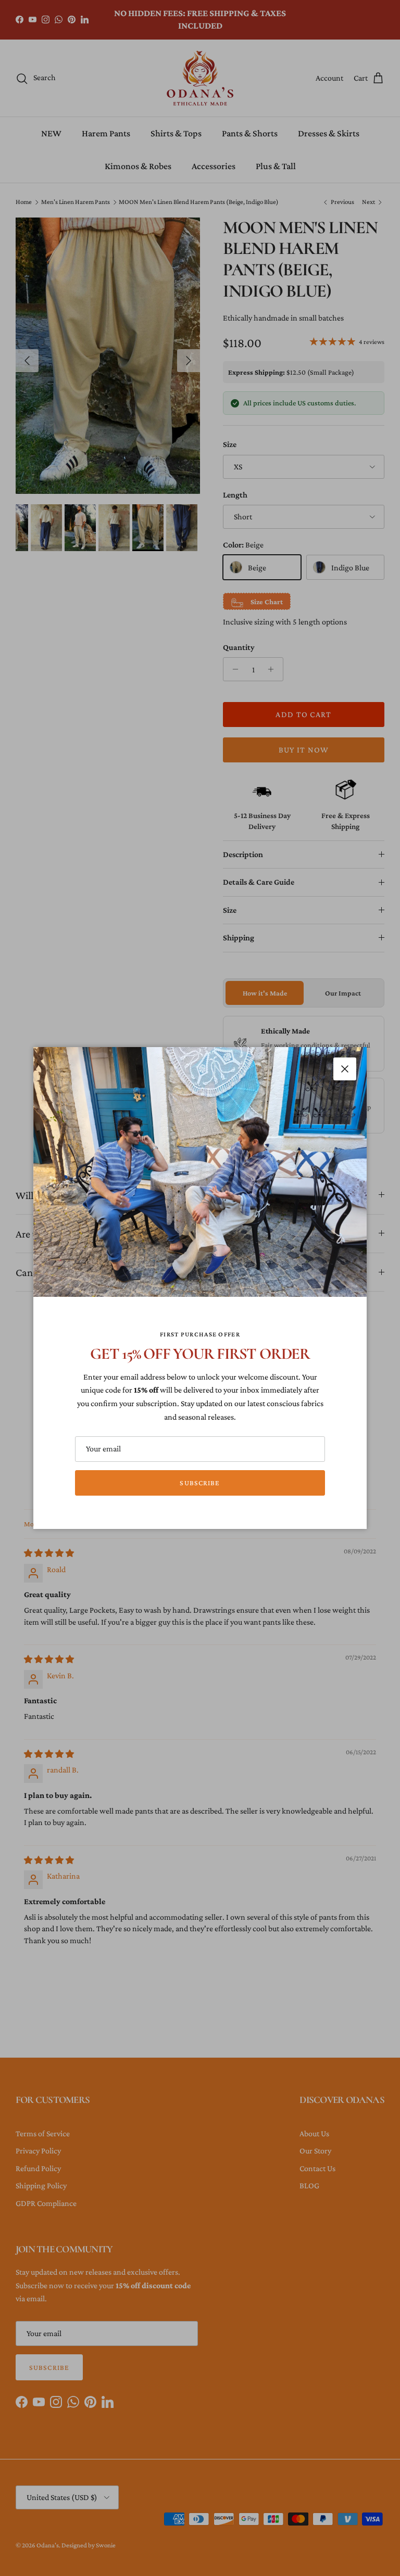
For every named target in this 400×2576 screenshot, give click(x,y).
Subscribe (200, 1483)
